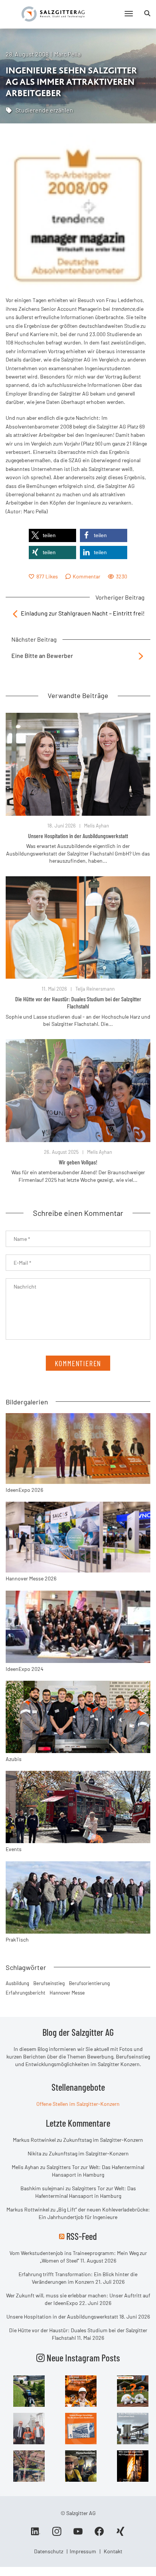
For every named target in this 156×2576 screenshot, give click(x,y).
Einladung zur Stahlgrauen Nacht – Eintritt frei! (83, 613)
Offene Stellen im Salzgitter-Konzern (78, 2104)
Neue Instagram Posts (82, 2358)
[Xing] (120, 2534)
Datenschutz (49, 2551)
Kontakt (113, 2551)
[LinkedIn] (36, 2534)
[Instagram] (57, 2534)
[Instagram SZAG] (29, 2390)
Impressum (83, 2551)
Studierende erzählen (44, 110)
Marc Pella (67, 54)
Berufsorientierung (89, 1983)
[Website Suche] (147, 13)
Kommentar (87, 576)
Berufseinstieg (49, 1983)
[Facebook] (99, 2534)
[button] (52, 535)
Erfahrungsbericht (26, 1993)
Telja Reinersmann (95, 989)
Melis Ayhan (97, 826)
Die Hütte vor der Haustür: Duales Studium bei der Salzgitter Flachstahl (78, 1002)
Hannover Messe (67, 1993)
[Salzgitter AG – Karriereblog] (53, 13)
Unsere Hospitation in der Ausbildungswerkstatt (78, 836)
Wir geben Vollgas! (78, 1162)
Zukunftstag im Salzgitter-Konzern (103, 2140)
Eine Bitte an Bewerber (42, 655)
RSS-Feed (82, 2236)
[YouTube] (78, 2534)
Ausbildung (17, 1983)
